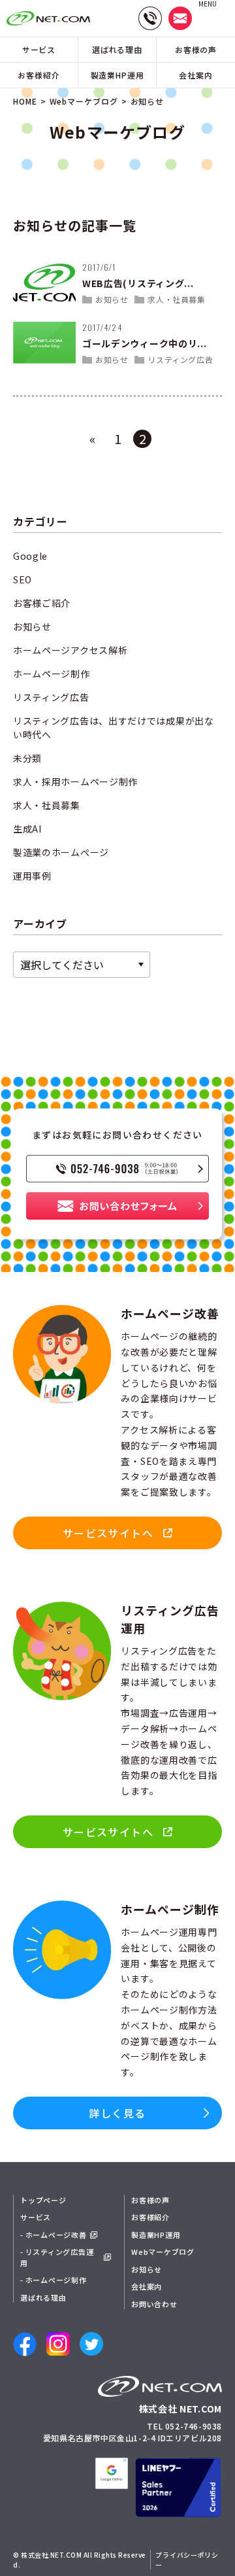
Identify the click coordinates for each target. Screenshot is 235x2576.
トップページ (43, 2200)
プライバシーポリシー (187, 2560)
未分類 (27, 758)
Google (30, 556)
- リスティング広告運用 (57, 2257)
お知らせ (112, 299)
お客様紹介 (39, 75)
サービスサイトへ (108, 1832)
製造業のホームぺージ (61, 852)
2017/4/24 (102, 327)
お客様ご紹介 (42, 603)
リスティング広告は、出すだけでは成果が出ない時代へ (114, 728)
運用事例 (32, 876)
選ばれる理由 (117, 49)
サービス (39, 49)
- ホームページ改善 (54, 2235)
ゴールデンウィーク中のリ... (145, 343)
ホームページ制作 (52, 674)
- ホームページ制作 (54, 2280)
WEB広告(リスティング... (138, 283)
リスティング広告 (180, 359)
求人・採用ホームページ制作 (75, 781)
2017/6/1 (99, 267)
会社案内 (196, 75)
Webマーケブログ (84, 101)
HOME (25, 101)
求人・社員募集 (176, 299)
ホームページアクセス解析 (70, 650)
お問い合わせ (154, 2304)
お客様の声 (196, 49)
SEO (23, 579)
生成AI (27, 829)
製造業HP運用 (117, 75)
